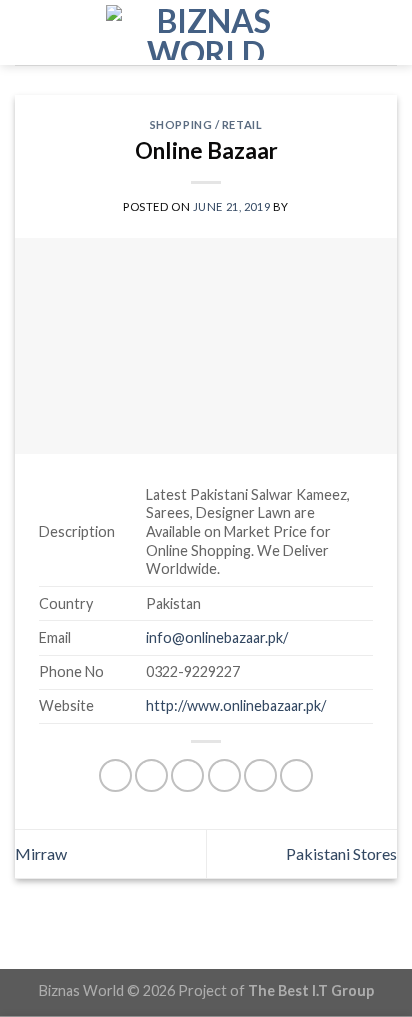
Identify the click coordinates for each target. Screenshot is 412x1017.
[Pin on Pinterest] (260, 775)
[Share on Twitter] (187, 775)
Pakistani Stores (341, 853)
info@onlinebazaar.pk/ (217, 637)
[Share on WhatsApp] (115, 775)
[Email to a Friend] (224, 775)
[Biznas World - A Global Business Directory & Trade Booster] (206, 32)
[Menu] (27, 32)
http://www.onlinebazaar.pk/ (236, 705)
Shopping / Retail (206, 124)
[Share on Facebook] (151, 775)
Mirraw (41, 853)
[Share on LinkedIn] (296, 775)
